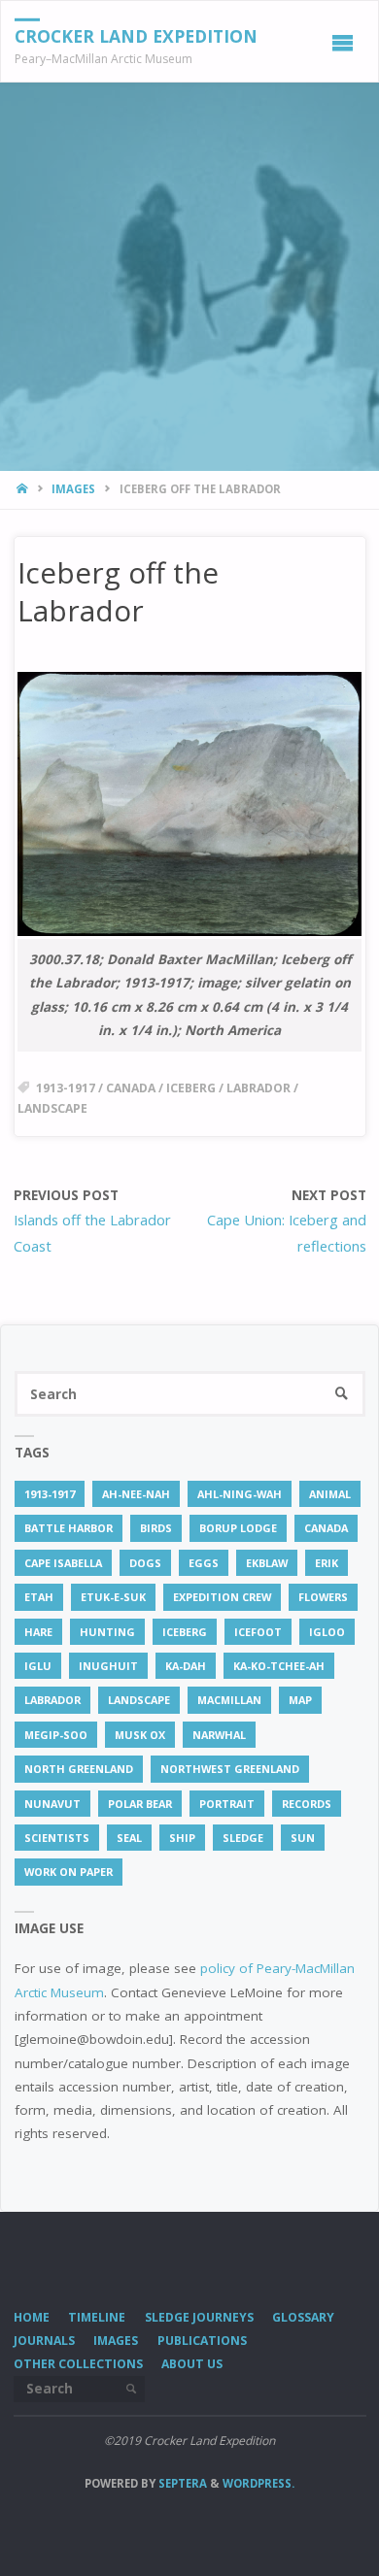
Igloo (327, 1632)
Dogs (145, 1563)
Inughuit (108, 1666)
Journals (44, 2341)
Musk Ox (140, 1735)
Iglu (38, 1666)
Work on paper (69, 1872)
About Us (192, 2364)
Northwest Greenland (230, 1769)
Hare (38, 1632)
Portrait (227, 1804)
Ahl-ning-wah (240, 1494)
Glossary (303, 2317)
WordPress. (258, 2483)
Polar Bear (140, 1804)
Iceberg (191, 1088)
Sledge (243, 1838)
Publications (202, 2341)
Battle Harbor (69, 1528)
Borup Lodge (238, 1528)
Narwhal (219, 1735)
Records (307, 1804)
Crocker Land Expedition (136, 35)
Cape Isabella (63, 1563)
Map (300, 1700)
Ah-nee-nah (136, 1494)
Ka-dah (186, 1666)
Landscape (52, 1108)
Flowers (323, 1597)
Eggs (204, 1563)
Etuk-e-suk (113, 1597)
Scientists (57, 1838)
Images (73, 489)
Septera (181, 2483)
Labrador (258, 1088)
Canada (131, 1088)
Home (32, 2317)
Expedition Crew (222, 1597)
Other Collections (78, 2364)
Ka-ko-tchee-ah (279, 1666)
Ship (182, 1838)
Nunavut (52, 1804)
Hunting (107, 1632)
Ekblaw (267, 1563)
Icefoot (258, 1632)
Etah (39, 1597)
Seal (129, 1838)
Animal (330, 1494)
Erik (327, 1563)
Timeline (97, 2317)
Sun (303, 1838)
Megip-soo (56, 1735)
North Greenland (79, 1769)
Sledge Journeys (199, 2317)
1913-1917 (66, 1088)
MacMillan (229, 1700)
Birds (156, 1528)
